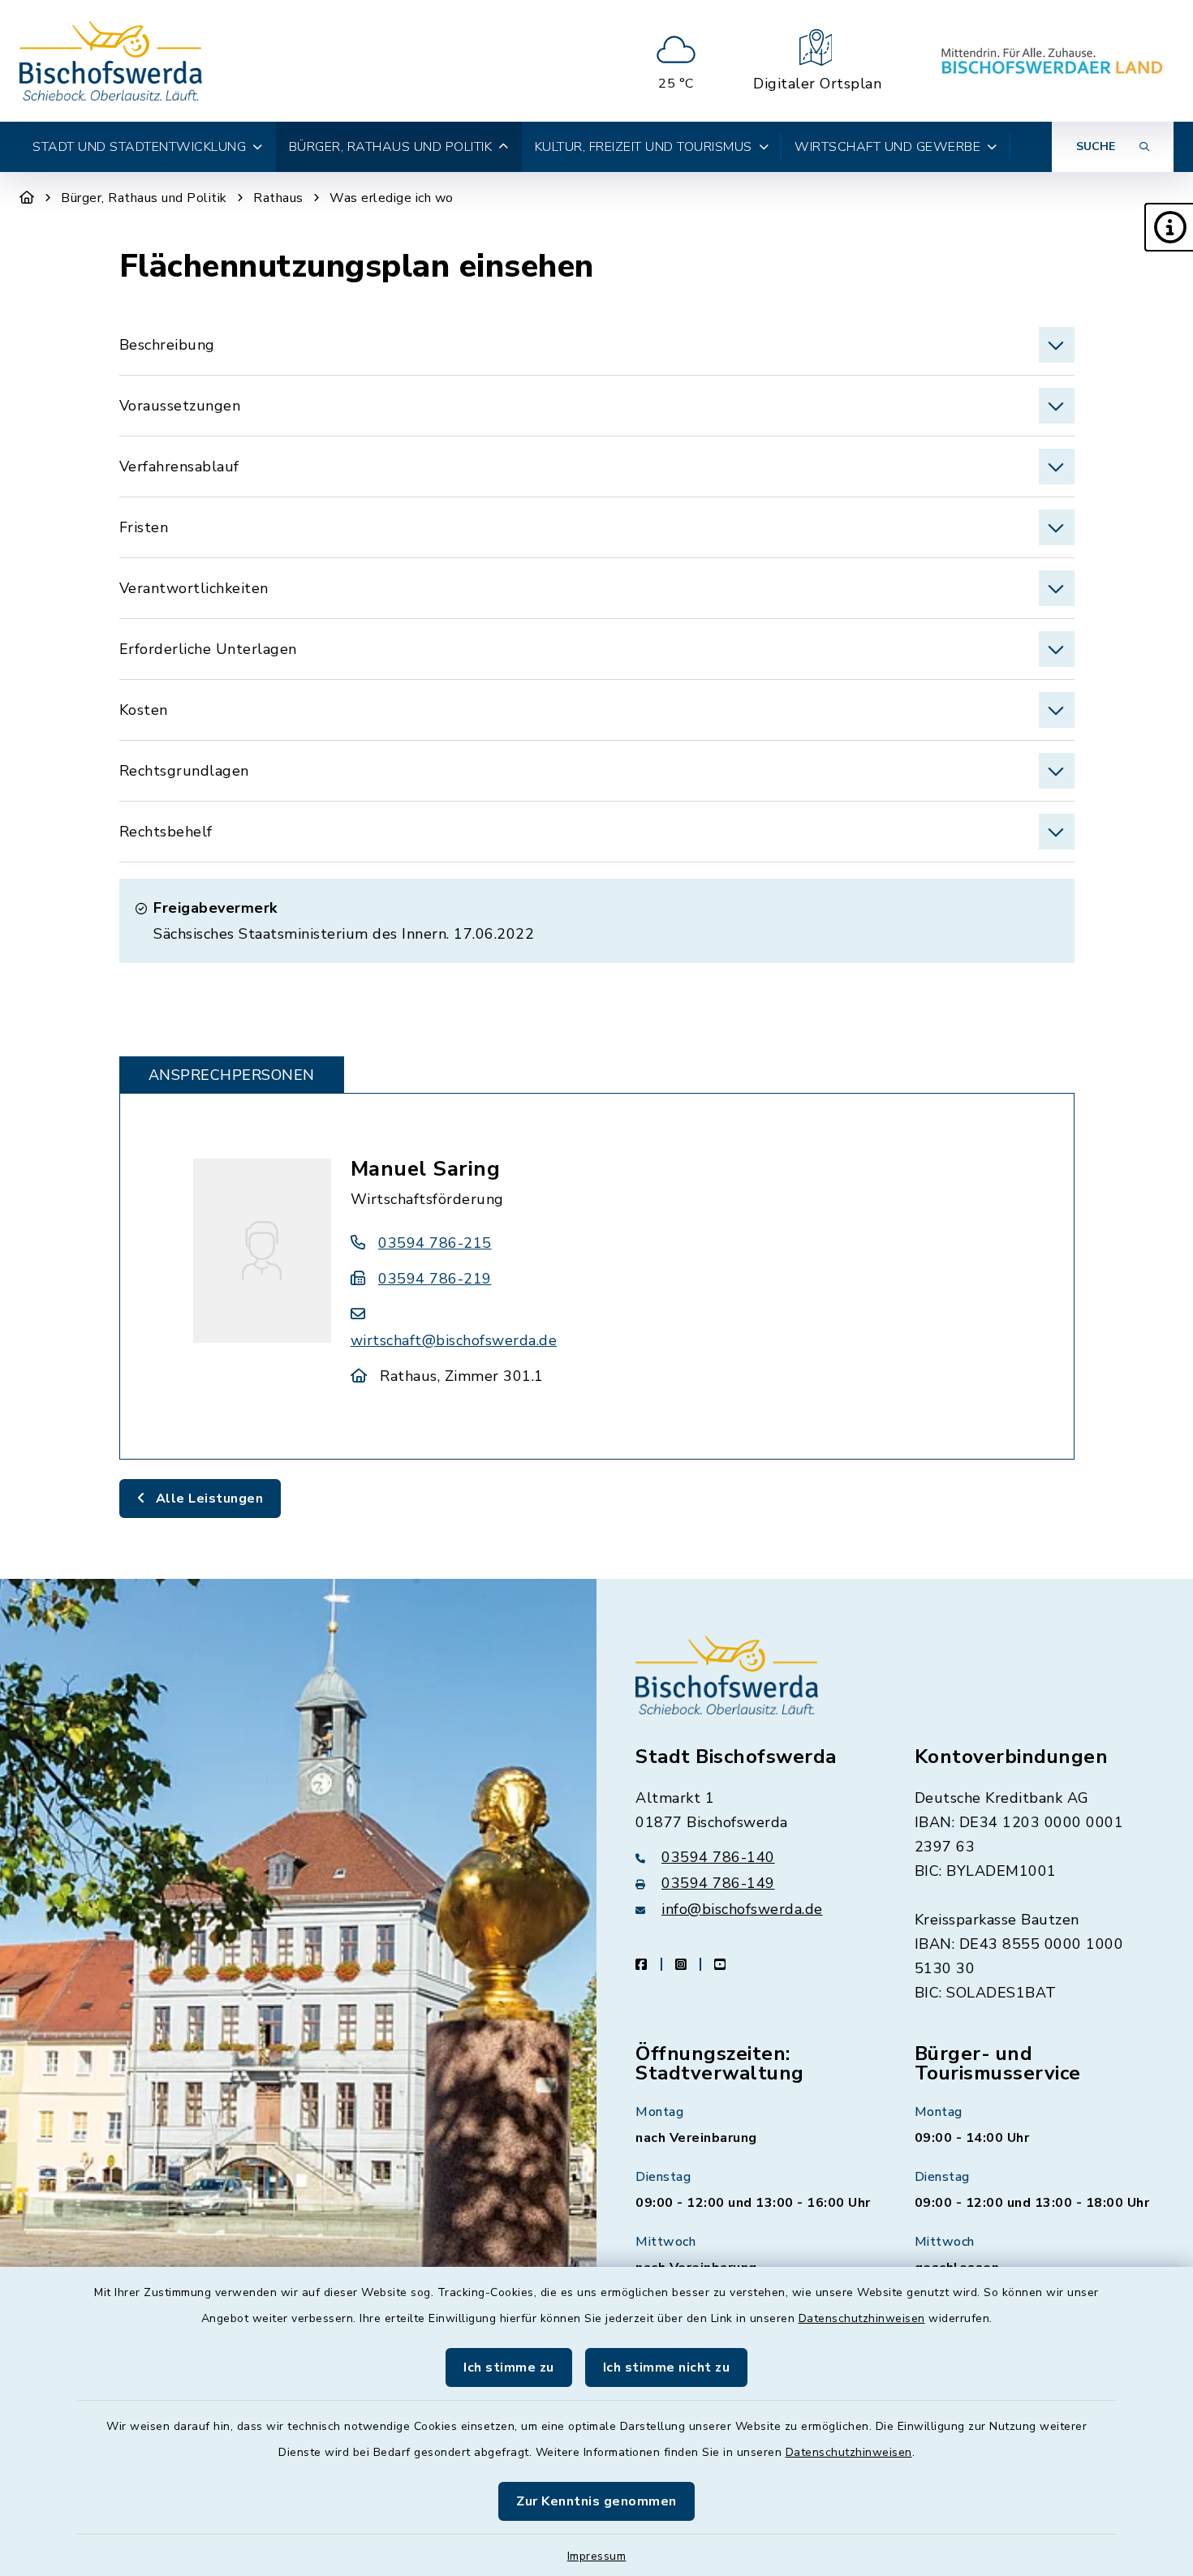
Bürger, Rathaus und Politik (144, 198)
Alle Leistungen (207, 1499)
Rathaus (278, 198)
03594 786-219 (435, 1279)
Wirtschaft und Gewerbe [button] (887, 147)
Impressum (597, 2556)
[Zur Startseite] (27, 198)
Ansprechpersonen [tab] (232, 1075)
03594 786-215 (435, 1243)
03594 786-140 (718, 1857)
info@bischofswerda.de (742, 1909)
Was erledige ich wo (392, 198)
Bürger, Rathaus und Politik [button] (391, 147)
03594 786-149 (718, 1883)
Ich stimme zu (509, 2367)
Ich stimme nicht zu (667, 2367)
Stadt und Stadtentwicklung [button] (139, 147)
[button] (1169, 227)
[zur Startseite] (111, 61)
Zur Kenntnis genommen (596, 2501)
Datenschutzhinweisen (862, 2318)
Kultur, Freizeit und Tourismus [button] (644, 147)
